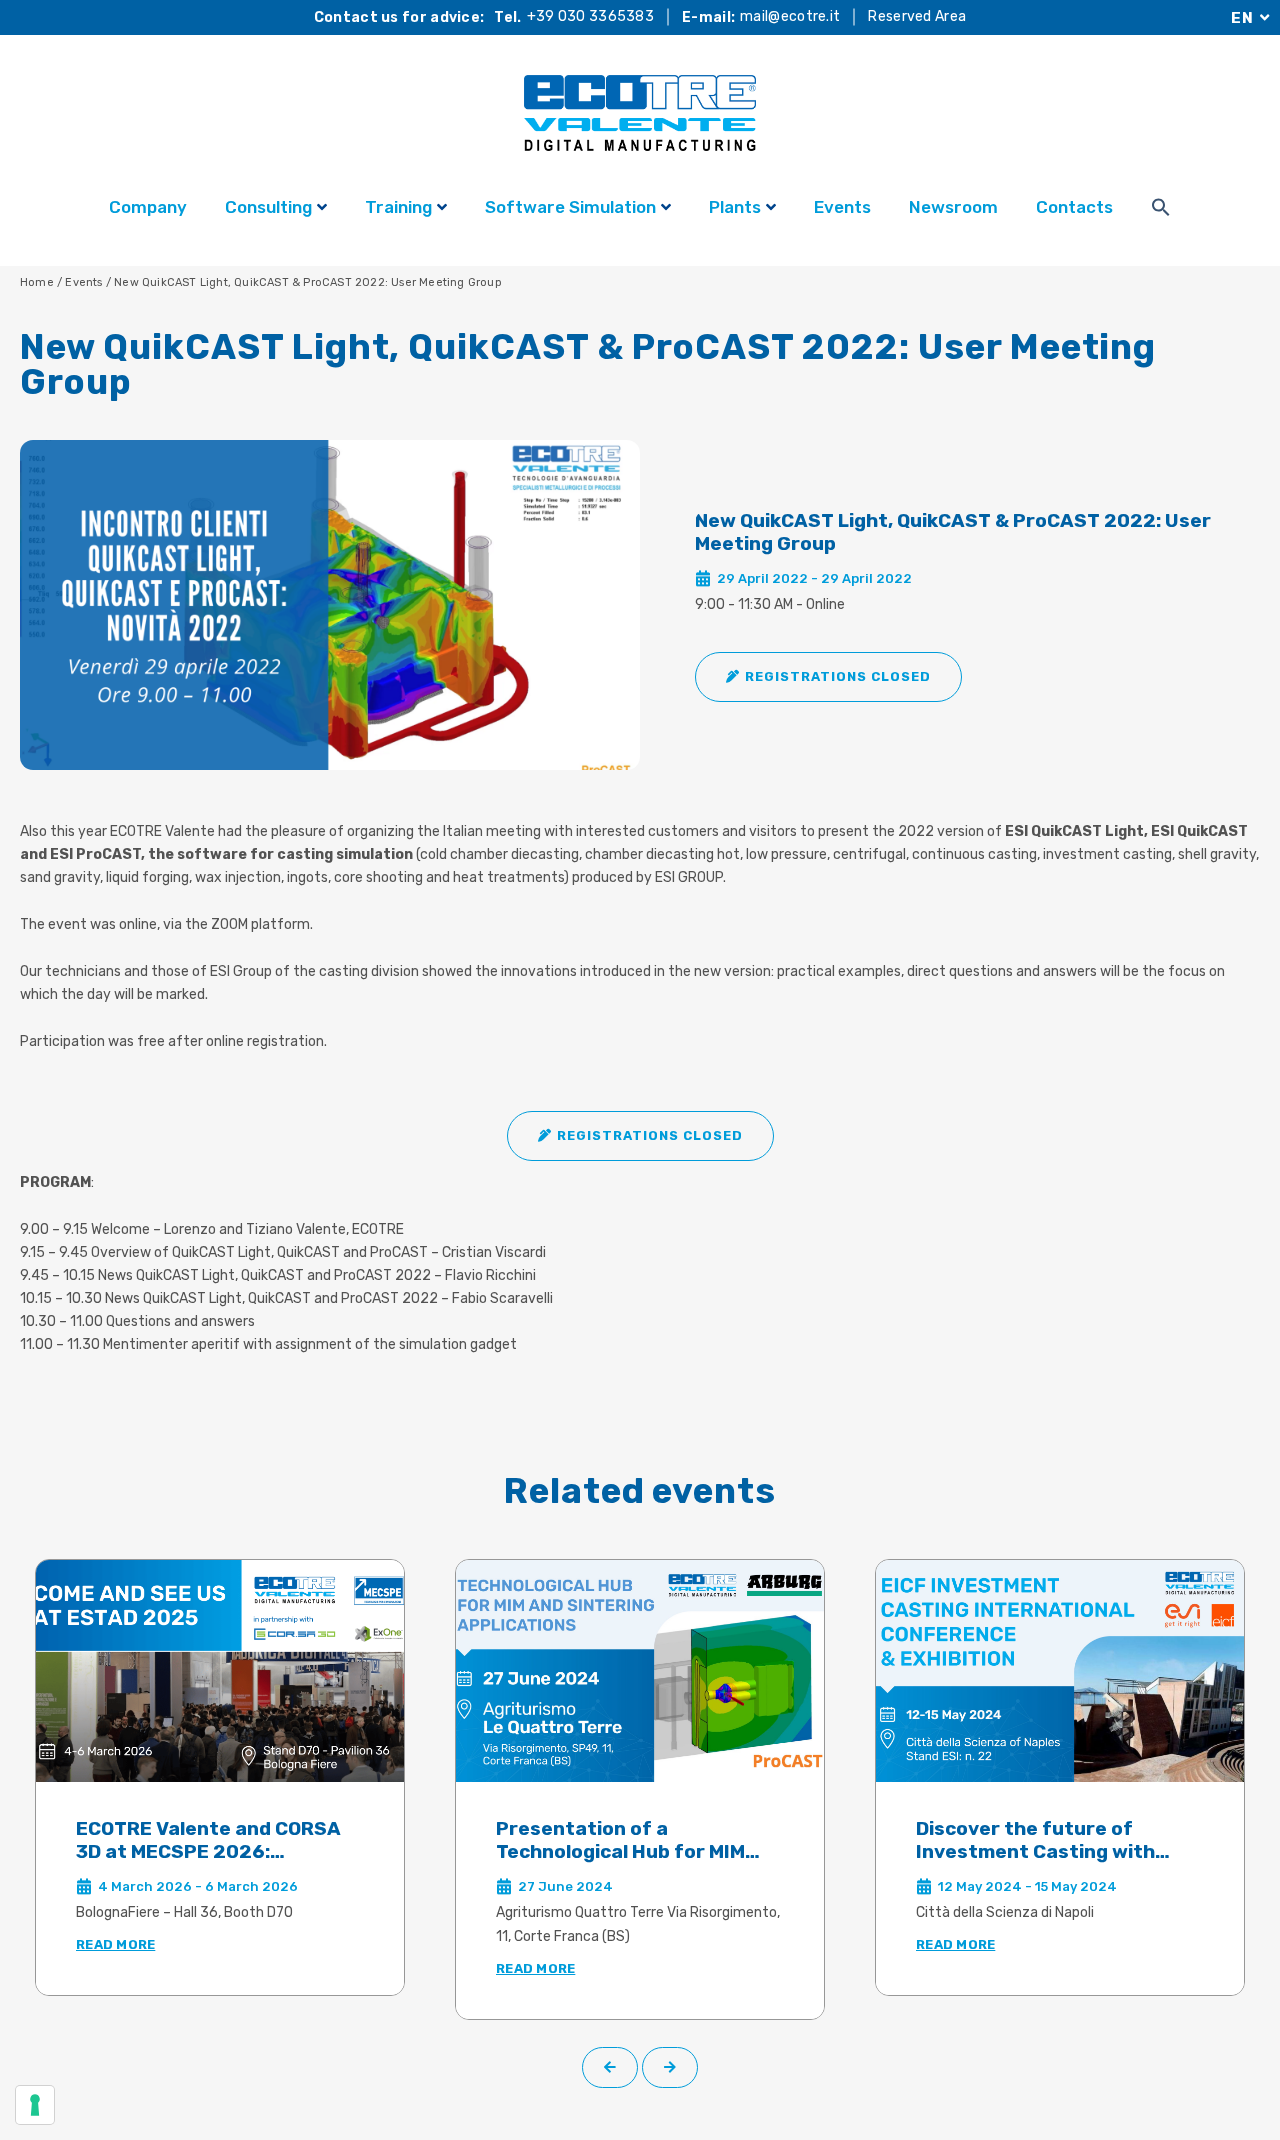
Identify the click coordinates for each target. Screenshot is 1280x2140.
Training (398, 207)
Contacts (1074, 207)
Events (842, 207)
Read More (115, 1944)
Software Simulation (570, 207)
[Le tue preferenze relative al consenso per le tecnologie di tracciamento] (35, 2105)
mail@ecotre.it (790, 17)
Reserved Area (917, 17)
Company (148, 207)
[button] (828, 677)
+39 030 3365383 (591, 17)
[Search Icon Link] (1161, 210)
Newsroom (953, 207)
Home (37, 282)
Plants (735, 207)
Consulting (268, 207)
